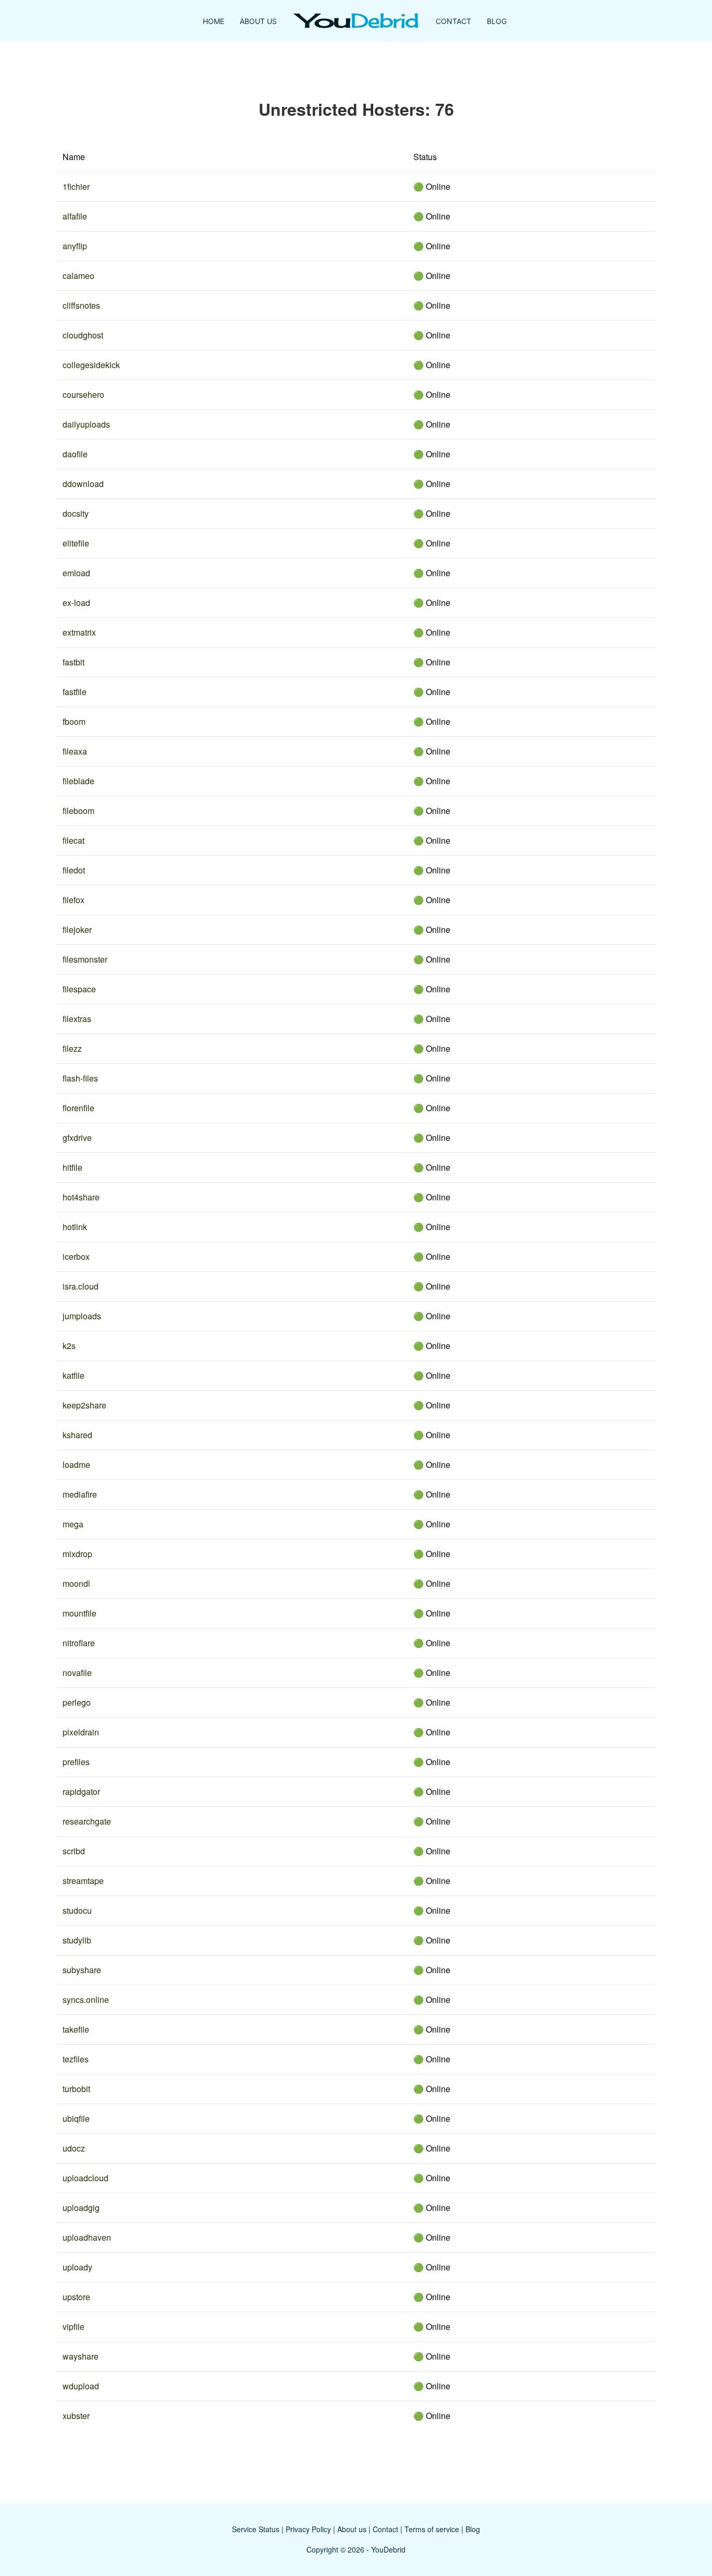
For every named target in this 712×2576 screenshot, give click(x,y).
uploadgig (81, 2208)
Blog (497, 21)
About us (352, 2529)
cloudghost (83, 335)
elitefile (76, 543)
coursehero (83, 394)
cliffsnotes (81, 305)
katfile (73, 1375)
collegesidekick (91, 365)
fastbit (73, 662)
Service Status (256, 2529)
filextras (77, 1019)
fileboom (78, 811)
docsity (76, 513)
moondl (76, 1583)
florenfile (78, 1108)
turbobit (76, 2089)
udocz (74, 2148)
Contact (453, 21)
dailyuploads (86, 424)
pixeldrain (81, 1732)
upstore (76, 2297)
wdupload (81, 2386)
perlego (77, 1702)
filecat (73, 840)
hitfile (72, 1167)
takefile (76, 2029)
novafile (77, 1673)
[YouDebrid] (356, 21)
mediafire (80, 1494)
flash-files (80, 1078)
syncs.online (86, 2000)
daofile (75, 454)
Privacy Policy (308, 2529)
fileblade (78, 781)
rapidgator (81, 1791)
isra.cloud (81, 1286)
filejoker (77, 929)
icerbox (76, 1256)
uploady (77, 2267)
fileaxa (75, 751)
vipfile (73, 2326)
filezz (72, 1048)
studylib (77, 1940)
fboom (74, 721)
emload (76, 573)
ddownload (83, 484)
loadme (76, 1465)
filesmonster (85, 959)
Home (213, 21)
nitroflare (79, 1643)
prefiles (76, 1762)
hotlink (75, 1227)
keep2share (84, 1405)
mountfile (79, 1613)
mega (73, 1524)
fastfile (75, 692)
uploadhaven (87, 2237)
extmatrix (79, 632)
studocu (77, 1910)
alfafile (75, 216)
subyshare (82, 1970)
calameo (78, 276)
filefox (73, 900)
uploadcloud (85, 2178)
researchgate (87, 1821)
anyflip (75, 246)
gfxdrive (77, 1138)
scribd (74, 1851)
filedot (74, 870)
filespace (79, 989)
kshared (77, 1435)
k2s (69, 1346)
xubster (76, 2416)
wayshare (81, 2356)
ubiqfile (76, 2118)
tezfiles (76, 2059)
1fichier (76, 186)
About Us (258, 21)
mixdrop (77, 1554)
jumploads (82, 1316)
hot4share (81, 1197)
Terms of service (432, 2529)
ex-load (76, 603)
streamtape (83, 1881)
